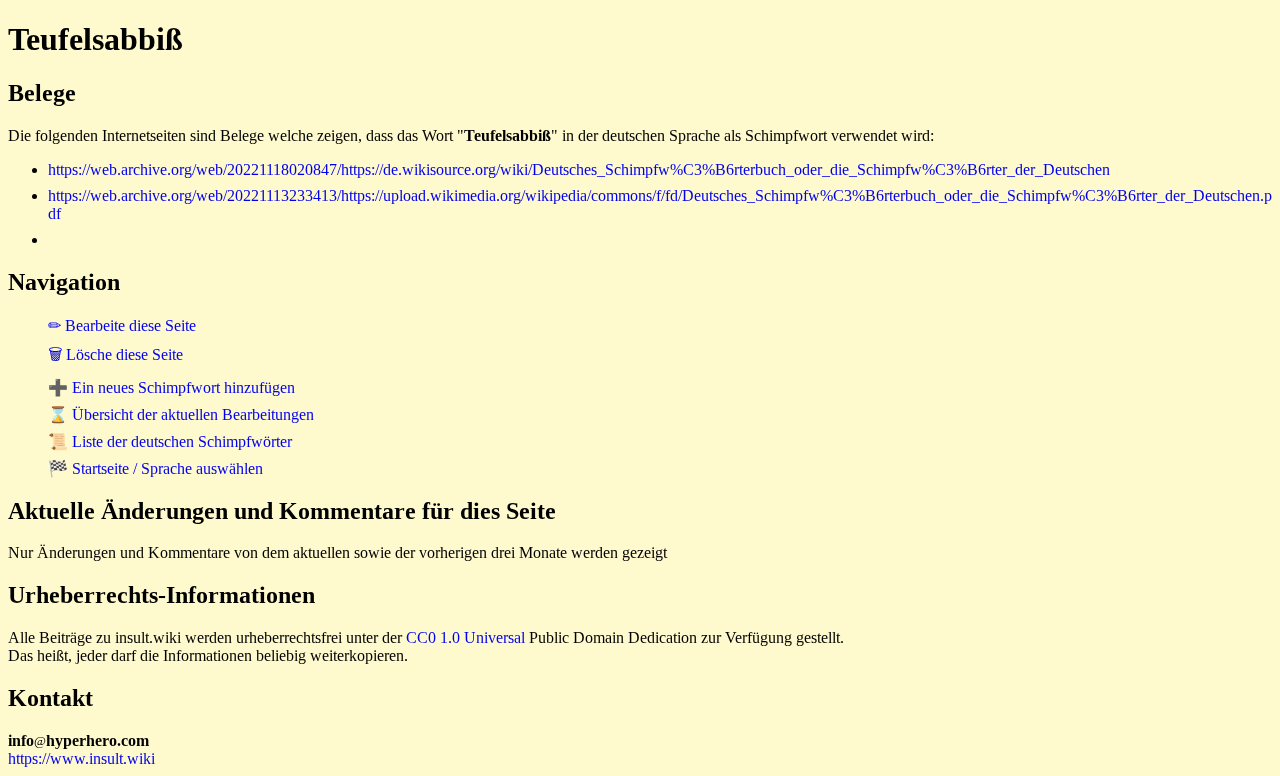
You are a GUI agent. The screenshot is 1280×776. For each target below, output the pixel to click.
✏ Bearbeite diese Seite (122, 325)
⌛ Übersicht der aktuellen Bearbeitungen (181, 414)
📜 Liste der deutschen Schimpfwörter (170, 441)
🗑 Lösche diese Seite (115, 354)
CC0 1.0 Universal (465, 637)
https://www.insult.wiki (81, 758)
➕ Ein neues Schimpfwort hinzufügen (171, 387)
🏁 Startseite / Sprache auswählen (155, 468)
